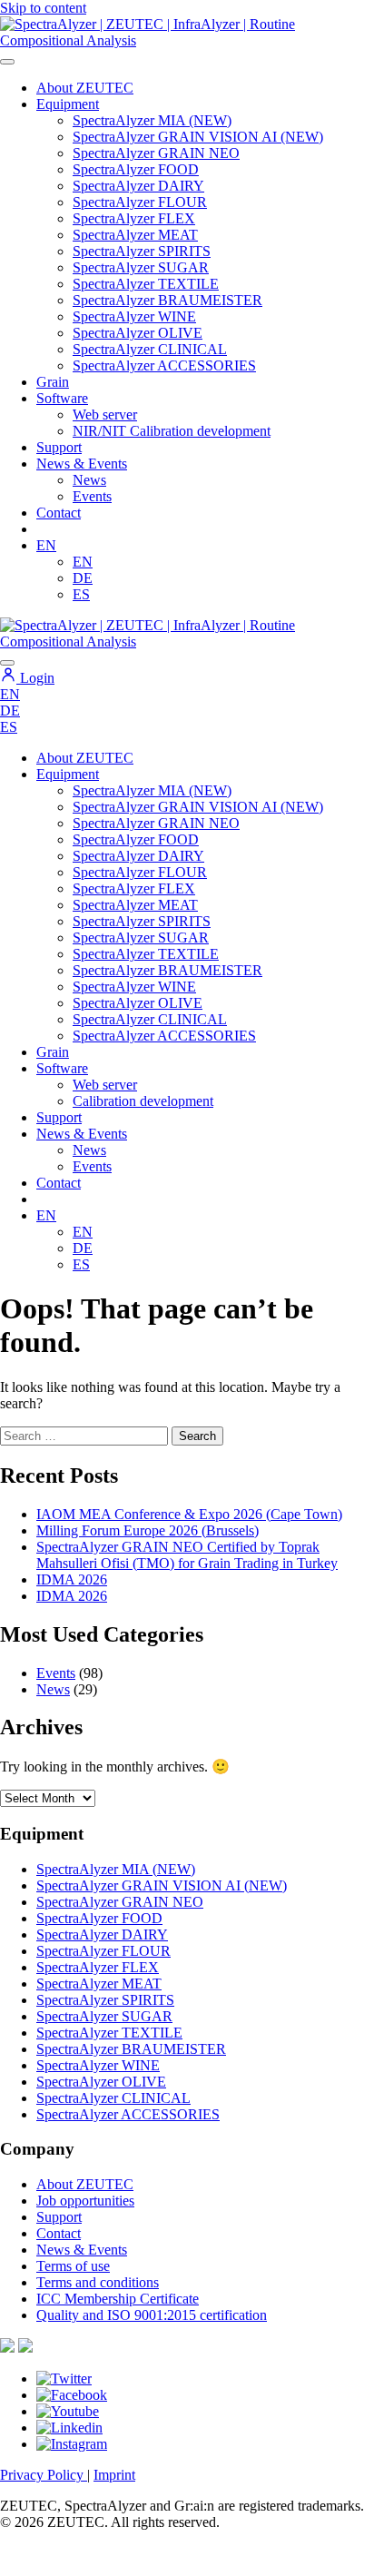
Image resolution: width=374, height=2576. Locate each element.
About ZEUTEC (85, 88)
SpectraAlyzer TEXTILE (146, 284)
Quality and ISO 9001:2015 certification (152, 2315)
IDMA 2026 (72, 1579)
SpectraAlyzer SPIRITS (142, 251)
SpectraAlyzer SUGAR (141, 267)
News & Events (82, 464)
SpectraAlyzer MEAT (135, 235)
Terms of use (73, 2266)
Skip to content (43, 8)
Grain (53, 1052)
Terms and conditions (98, 2282)
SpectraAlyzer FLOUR (140, 202)
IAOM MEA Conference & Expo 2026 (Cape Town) (189, 1514)
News (89, 480)
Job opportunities (85, 2201)
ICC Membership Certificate (118, 2299)
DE (83, 578)
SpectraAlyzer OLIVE (138, 333)
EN (46, 545)
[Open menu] (7, 62)
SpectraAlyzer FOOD (136, 169)
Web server (105, 415)
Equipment (68, 104)
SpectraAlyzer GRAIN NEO (156, 153)
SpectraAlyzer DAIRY (138, 186)
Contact (59, 513)
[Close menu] (7, 663)
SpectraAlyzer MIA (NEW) (152, 120)
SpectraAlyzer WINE (134, 316)
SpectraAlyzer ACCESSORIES (164, 365)
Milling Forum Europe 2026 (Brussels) (148, 1530)
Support (59, 447)
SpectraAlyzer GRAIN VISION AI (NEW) (198, 137)
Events (92, 496)
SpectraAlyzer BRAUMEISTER (167, 300)
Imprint (114, 2475)
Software (62, 398)
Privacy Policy (44, 2475)
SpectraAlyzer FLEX (134, 218)
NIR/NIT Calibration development (172, 431)
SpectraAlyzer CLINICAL (150, 349)
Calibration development (143, 1101)
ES (81, 594)
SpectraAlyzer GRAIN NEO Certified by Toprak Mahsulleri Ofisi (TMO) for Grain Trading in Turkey (187, 1555)
